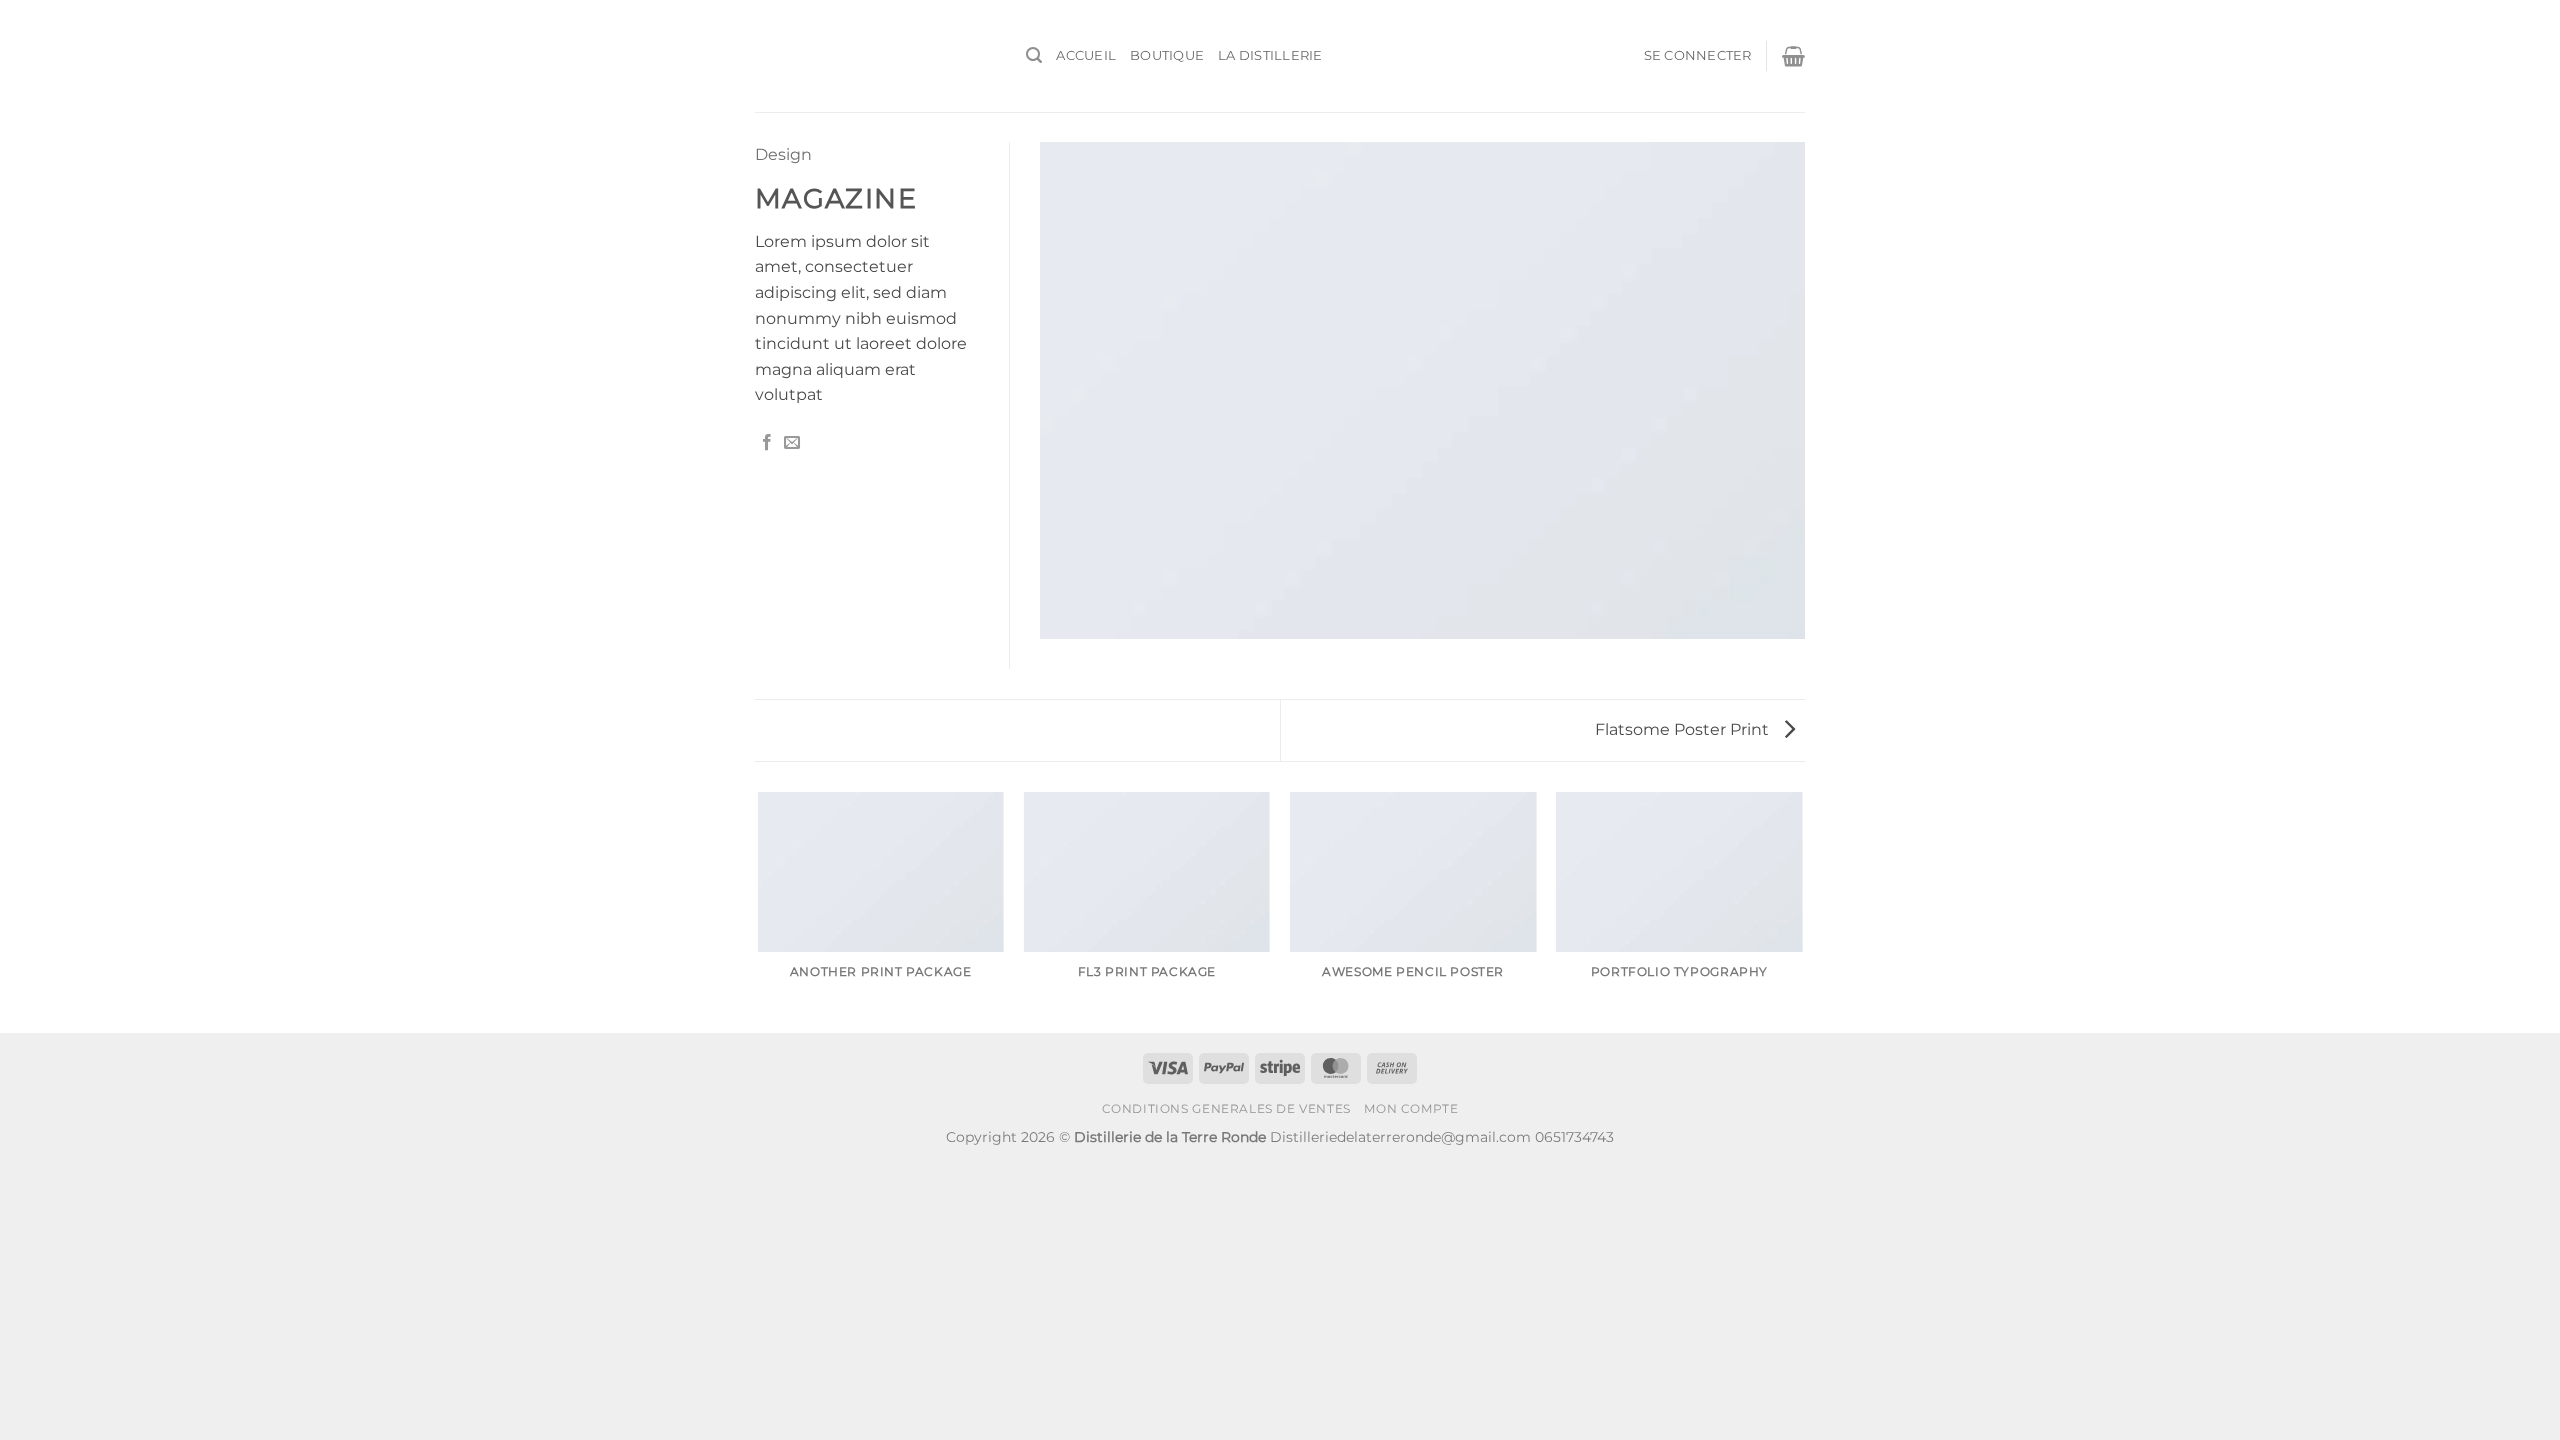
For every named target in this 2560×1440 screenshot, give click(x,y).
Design (783, 154)
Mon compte (1411, 1108)
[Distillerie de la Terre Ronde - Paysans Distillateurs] (875, 56)
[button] (1034, 55)
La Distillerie (1270, 55)
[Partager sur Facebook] (767, 443)
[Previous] (759, 911)
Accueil (1086, 55)
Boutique (1167, 55)
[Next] (1802, 911)
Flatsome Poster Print (1684, 729)
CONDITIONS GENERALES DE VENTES (1226, 1108)
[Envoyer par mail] (792, 443)
